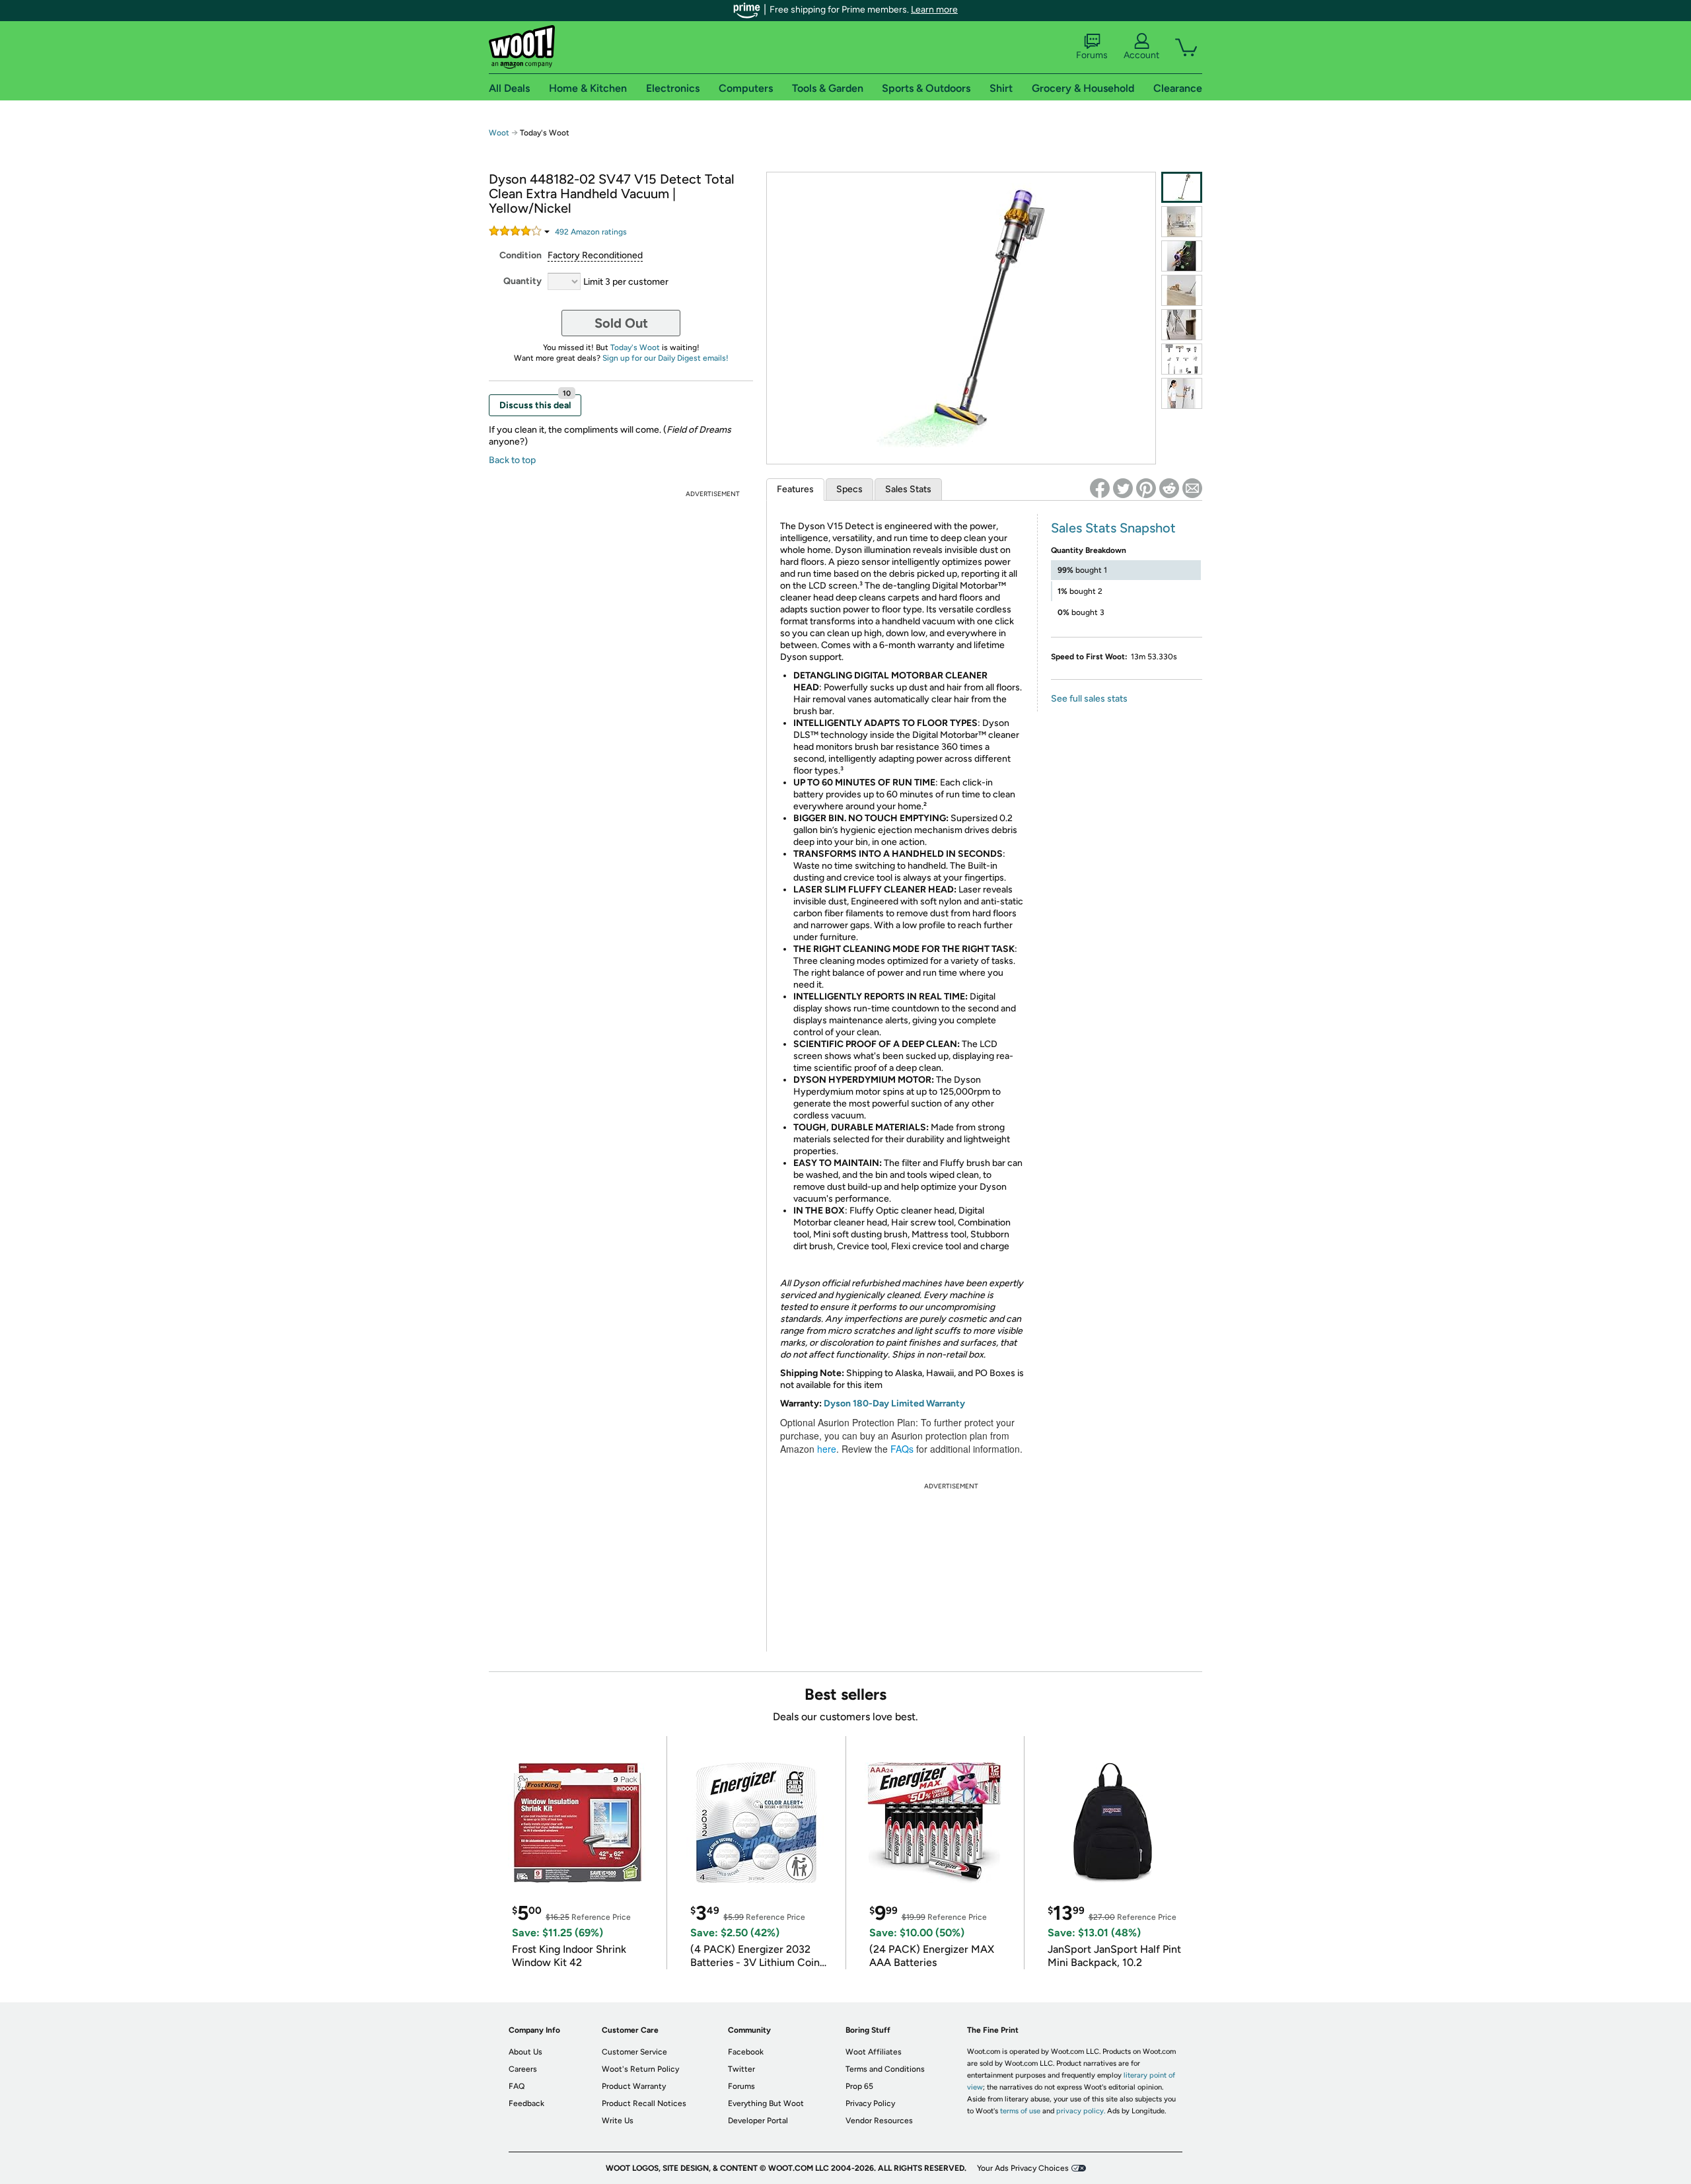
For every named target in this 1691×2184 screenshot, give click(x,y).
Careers (523, 2069)
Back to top (512, 460)
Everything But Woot (766, 2103)
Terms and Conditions (885, 2069)
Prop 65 (859, 2086)
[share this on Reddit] (1169, 488)
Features (795, 489)
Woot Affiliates (874, 2052)
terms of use (1020, 2111)
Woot (499, 133)
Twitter (741, 2069)
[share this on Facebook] (1100, 488)
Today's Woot (635, 347)
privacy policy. (1081, 2111)
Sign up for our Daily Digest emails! (666, 358)
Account (1141, 55)
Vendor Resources (879, 2121)
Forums (1092, 55)
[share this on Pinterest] (1146, 488)
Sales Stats (908, 489)
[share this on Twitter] (1123, 488)
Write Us (618, 2121)
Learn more (934, 10)
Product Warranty (634, 2086)
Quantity (522, 281)
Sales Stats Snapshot (1113, 528)
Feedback (526, 2103)
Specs (849, 489)
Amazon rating (591, 232)
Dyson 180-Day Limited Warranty (894, 1403)
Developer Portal (758, 2121)
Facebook (746, 2052)
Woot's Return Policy (640, 2069)
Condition (521, 255)
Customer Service (634, 2052)
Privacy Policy (870, 2103)
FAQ (517, 2086)
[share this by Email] (1192, 488)
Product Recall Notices (644, 2103)
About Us (525, 2052)
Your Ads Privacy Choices (1023, 2168)
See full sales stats (1089, 699)
